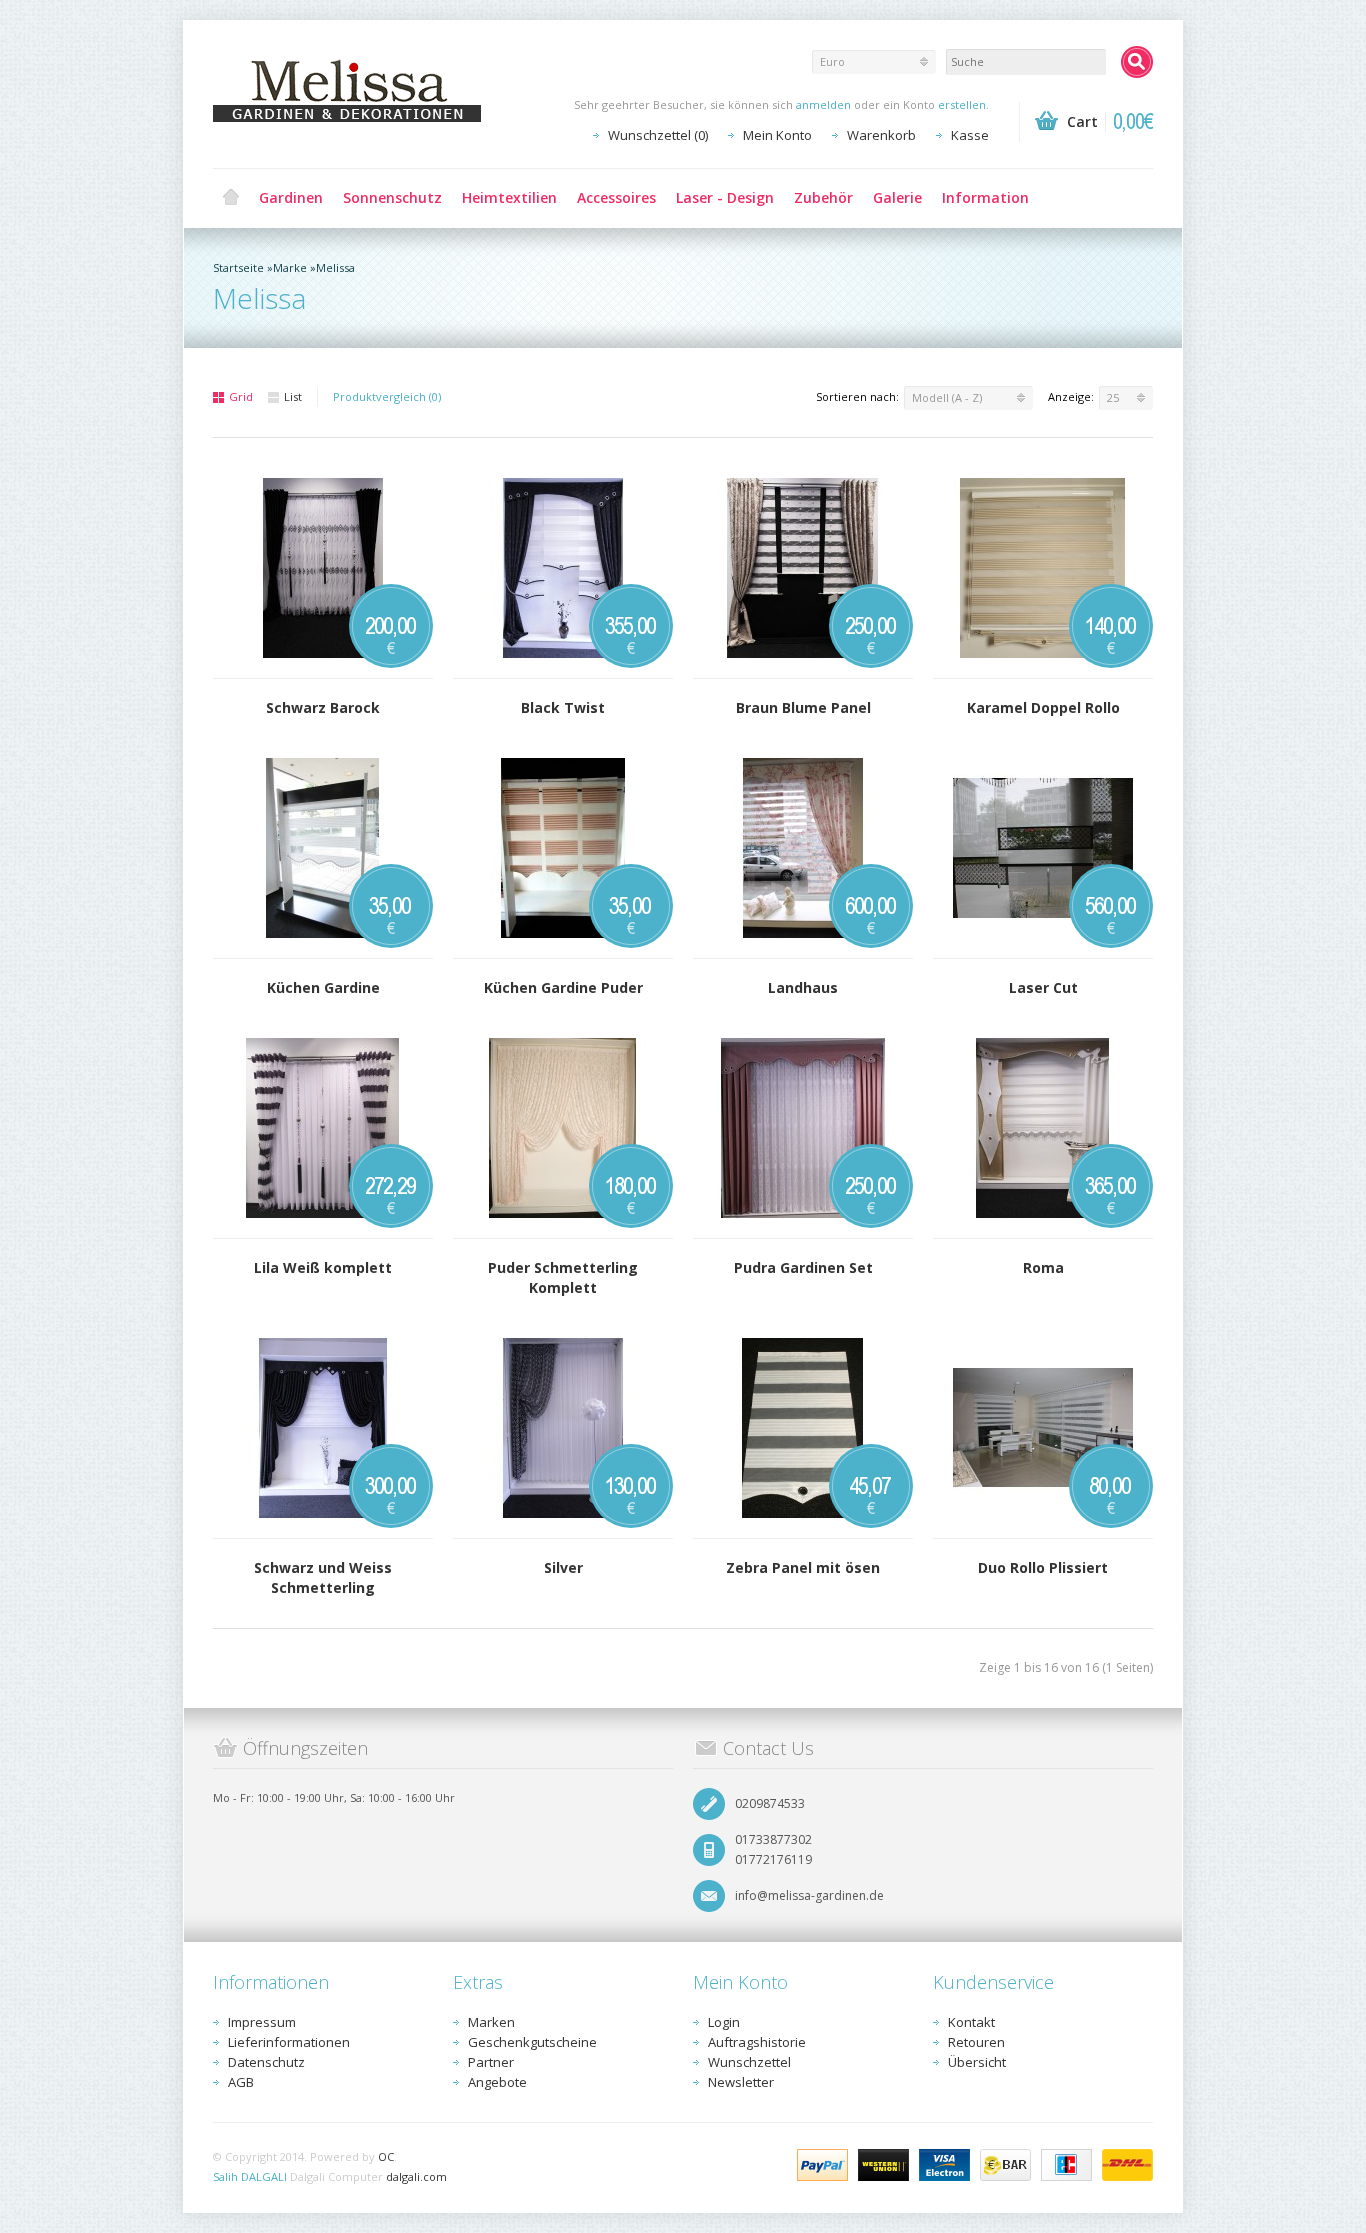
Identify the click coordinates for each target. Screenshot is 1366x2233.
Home (231, 198)
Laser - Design (725, 197)
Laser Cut (1043, 987)
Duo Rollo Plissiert (1043, 1567)
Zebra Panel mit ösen (803, 1567)
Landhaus (803, 987)
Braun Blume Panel (803, 707)
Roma (1043, 1267)
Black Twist (563, 707)
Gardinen (291, 197)
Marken (491, 2022)
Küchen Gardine (323, 987)
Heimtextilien (509, 197)
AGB (241, 2082)
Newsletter (741, 2082)
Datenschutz (266, 2062)
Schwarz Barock (323, 707)
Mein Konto (777, 135)
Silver (563, 1567)
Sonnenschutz (392, 197)
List (293, 396)
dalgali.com (416, 2176)
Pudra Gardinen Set (803, 1267)
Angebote (497, 2082)
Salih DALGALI (250, 2176)
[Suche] (1137, 62)
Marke (290, 267)
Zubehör (823, 197)
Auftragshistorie (757, 2042)
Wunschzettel (749, 2062)
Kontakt (971, 2022)
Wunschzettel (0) (658, 135)
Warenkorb (881, 135)
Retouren (976, 2042)
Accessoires (616, 197)
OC (386, 2156)
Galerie (897, 197)
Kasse (970, 135)
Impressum (262, 2022)
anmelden (823, 104)
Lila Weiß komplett (323, 1267)
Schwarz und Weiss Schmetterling (323, 1577)
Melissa (335, 267)
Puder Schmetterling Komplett (563, 1277)
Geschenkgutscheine (532, 2042)
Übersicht (977, 2062)
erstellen (962, 104)
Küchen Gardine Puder (563, 987)
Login (724, 2022)
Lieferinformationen (289, 2042)
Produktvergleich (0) (387, 396)
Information (985, 197)
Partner (491, 2062)
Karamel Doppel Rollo (1043, 707)
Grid (241, 396)
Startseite (238, 267)
